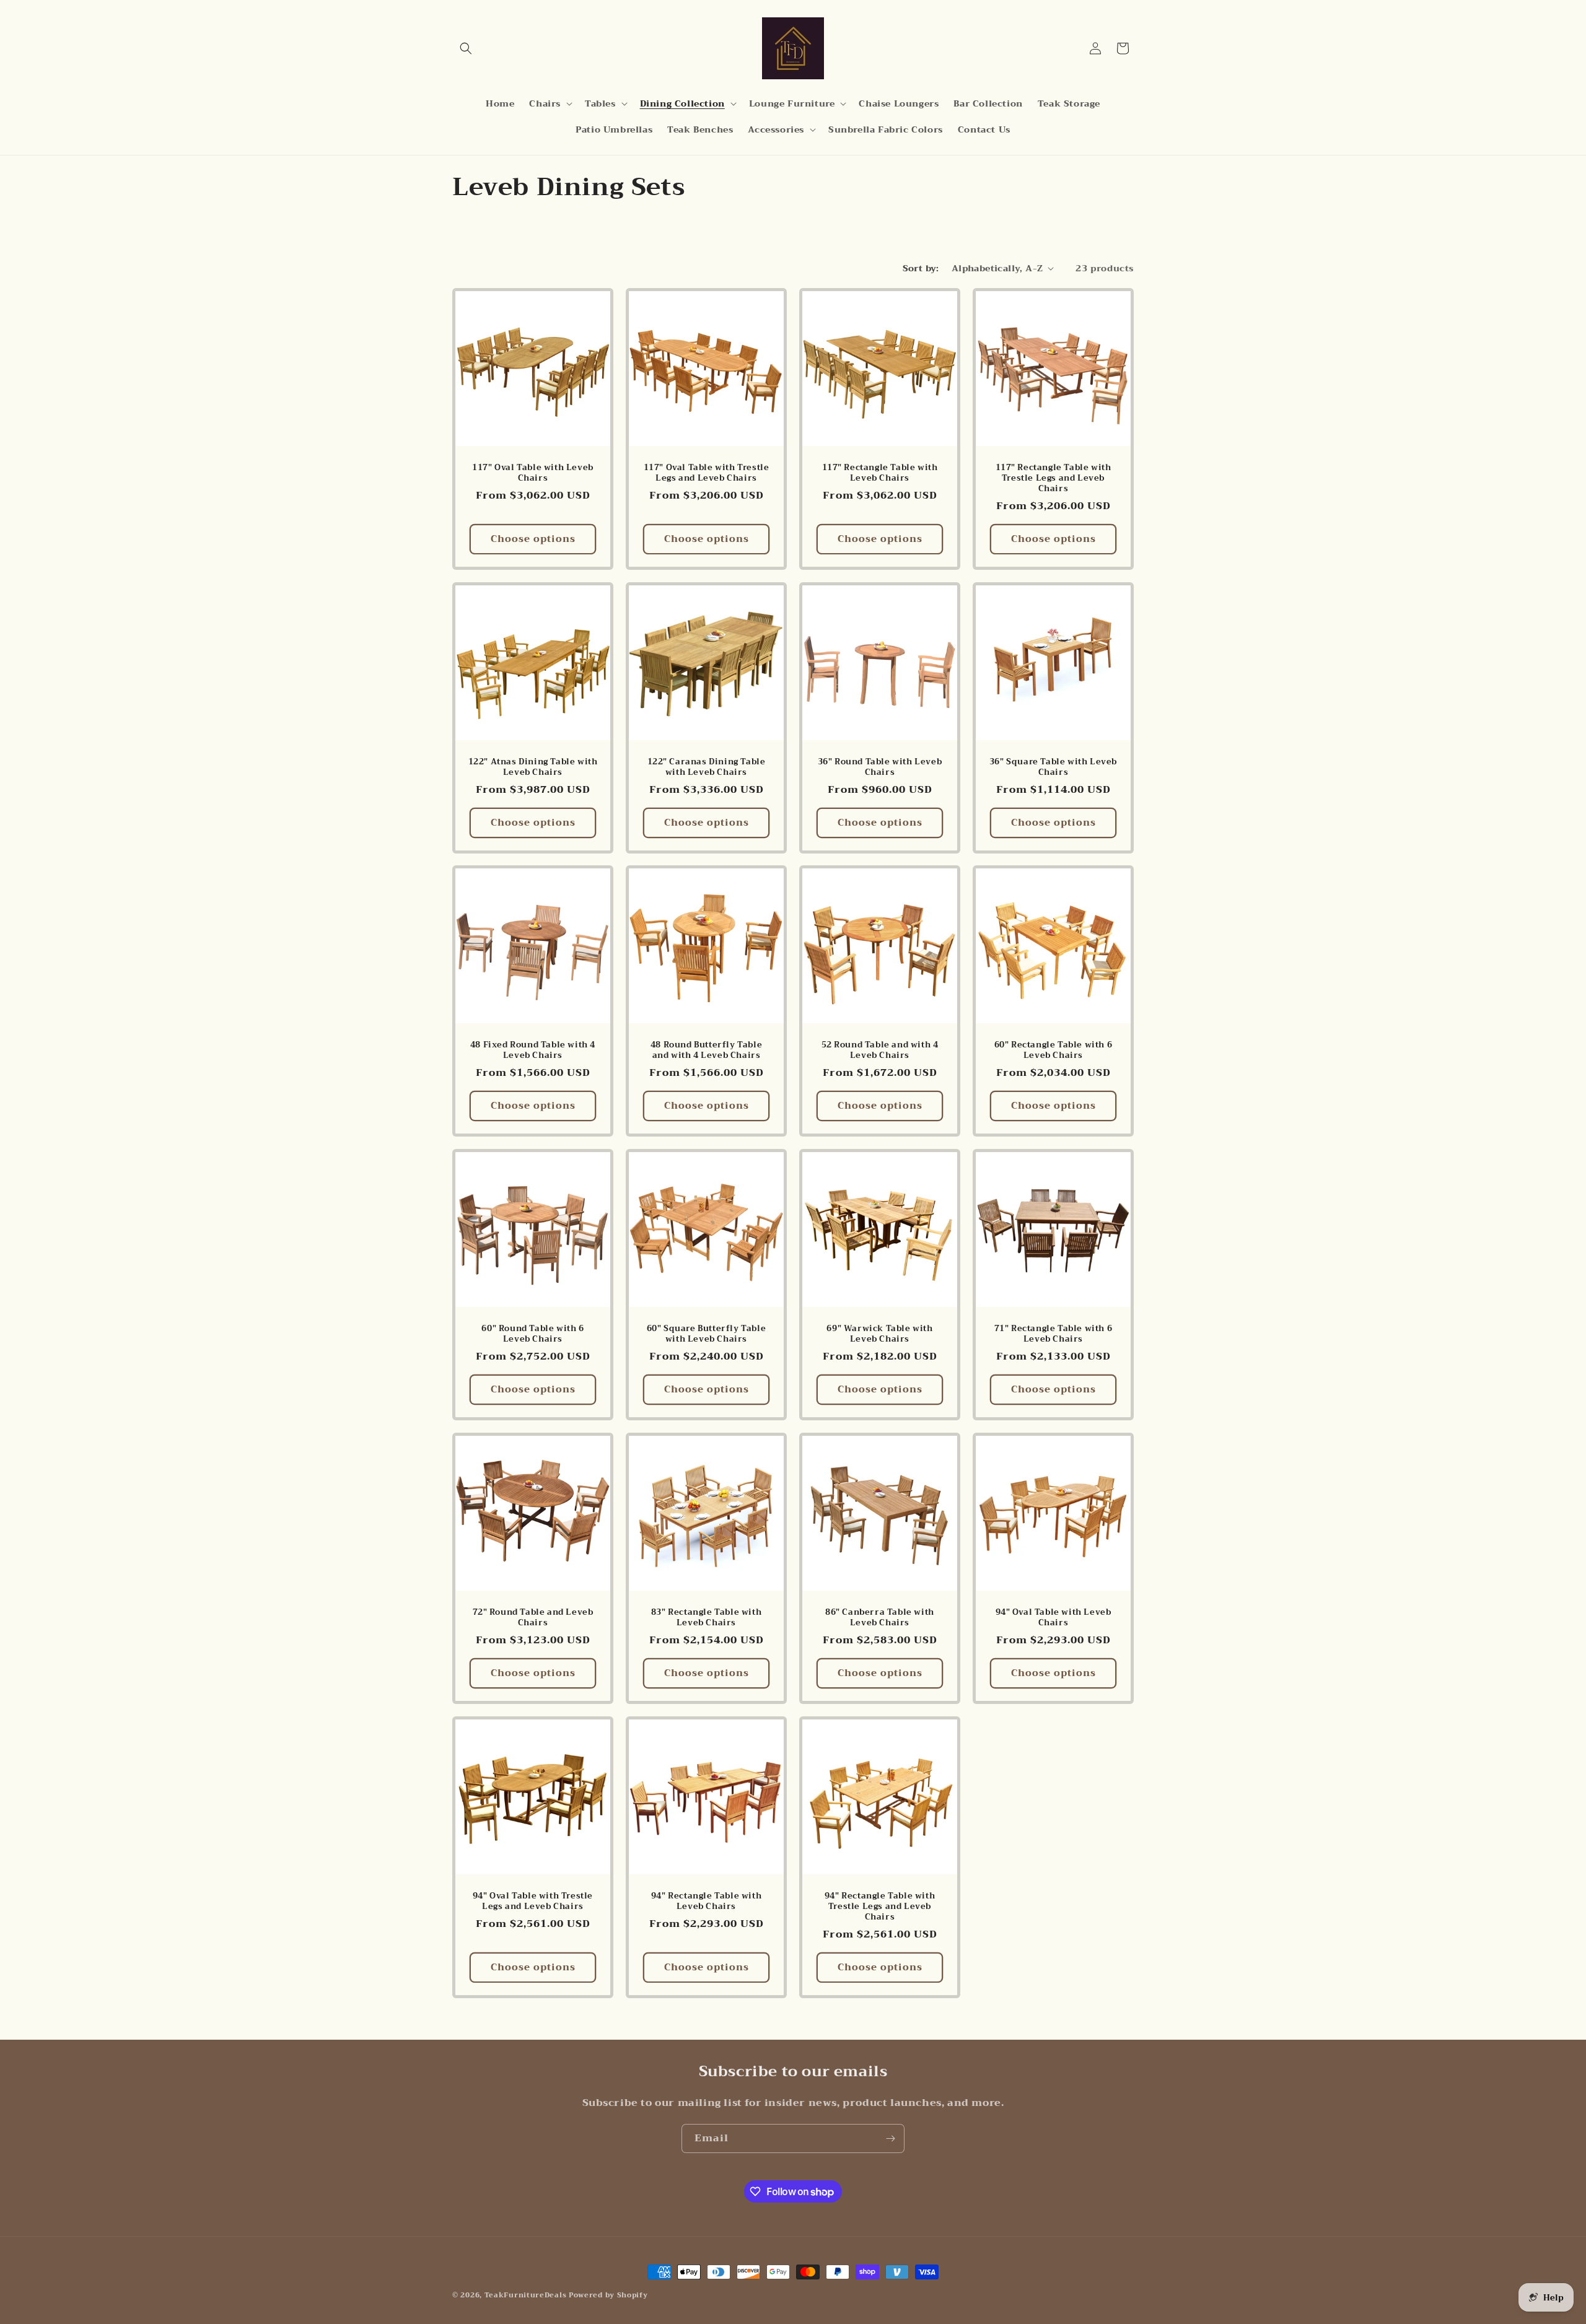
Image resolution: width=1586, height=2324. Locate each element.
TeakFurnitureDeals (526, 2295)
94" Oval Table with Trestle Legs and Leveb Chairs (533, 1902)
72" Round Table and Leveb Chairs (533, 1618)
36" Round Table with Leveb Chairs (880, 767)
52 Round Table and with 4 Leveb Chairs (880, 1051)
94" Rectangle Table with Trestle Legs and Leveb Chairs (880, 1907)
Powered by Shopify (608, 2295)
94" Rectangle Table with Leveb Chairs (706, 1902)
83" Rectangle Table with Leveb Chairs (706, 1618)
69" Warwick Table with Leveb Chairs (879, 1334)
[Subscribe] (890, 2138)
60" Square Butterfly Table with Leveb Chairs (707, 1334)
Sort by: (921, 268)
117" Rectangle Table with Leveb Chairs (880, 473)
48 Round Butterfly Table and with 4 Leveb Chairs (706, 1051)
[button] (466, 48)
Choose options (533, 539)
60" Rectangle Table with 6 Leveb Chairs (1054, 1051)
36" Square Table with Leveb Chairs (1053, 767)
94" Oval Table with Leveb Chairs (1054, 1618)
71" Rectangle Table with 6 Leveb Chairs (1054, 1334)
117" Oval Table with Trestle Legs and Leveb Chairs (707, 473)
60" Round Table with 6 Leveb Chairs (532, 1334)
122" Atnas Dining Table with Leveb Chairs (533, 767)
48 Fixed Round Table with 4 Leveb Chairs (533, 1051)
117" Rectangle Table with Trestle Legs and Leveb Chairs (1054, 478)
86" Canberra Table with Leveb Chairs (880, 1618)
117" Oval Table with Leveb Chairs (533, 473)
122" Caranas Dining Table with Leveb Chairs (707, 767)
